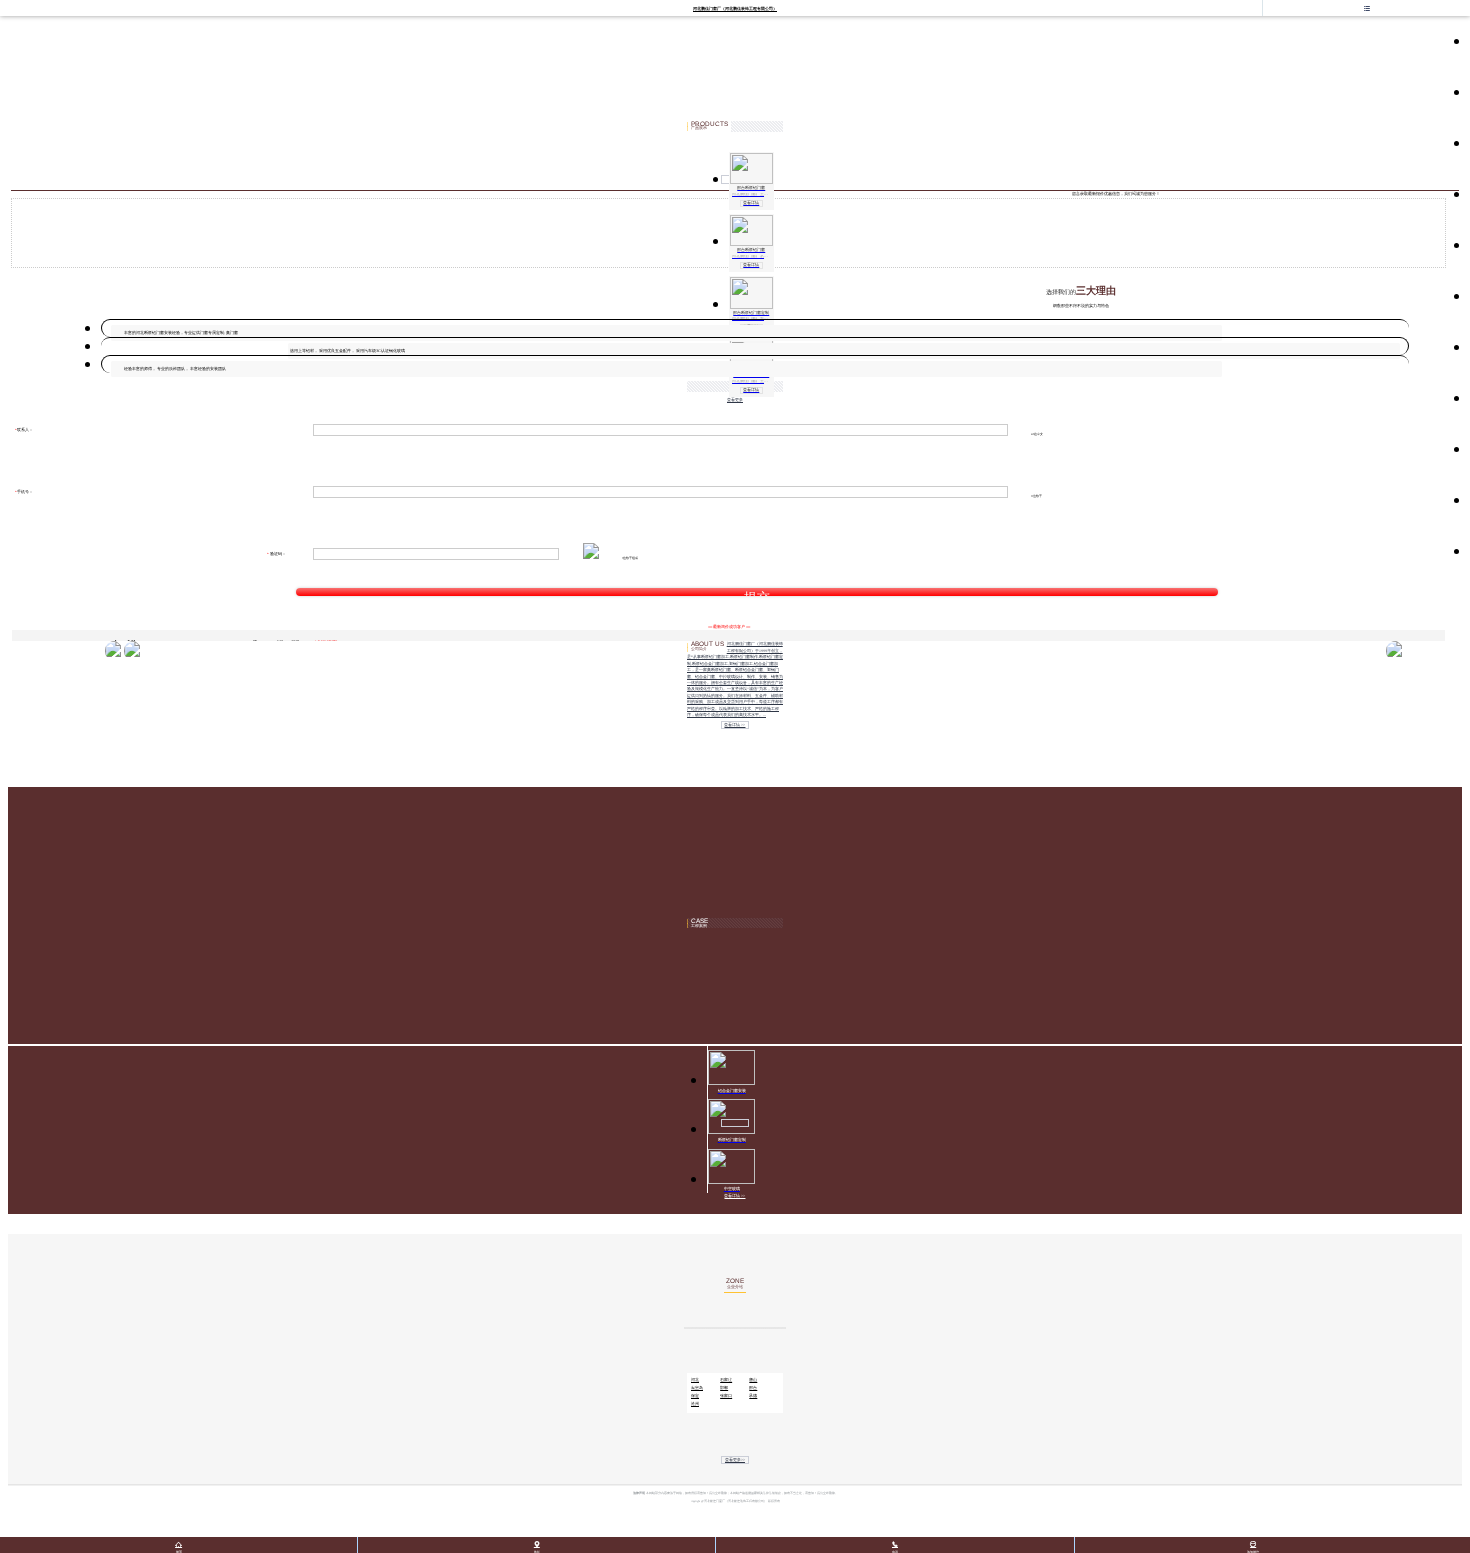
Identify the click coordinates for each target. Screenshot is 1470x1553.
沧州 (695, 1404)
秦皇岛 (697, 1388)
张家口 (726, 1396)
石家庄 (726, 1380)
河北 (695, 1380)
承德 (753, 1396)
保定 (695, 1396)
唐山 (753, 1380)
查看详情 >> (734, 725)
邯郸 (724, 1388)
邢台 (753, 1388)
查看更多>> (735, 1460)
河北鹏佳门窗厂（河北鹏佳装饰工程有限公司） (735, 9)
